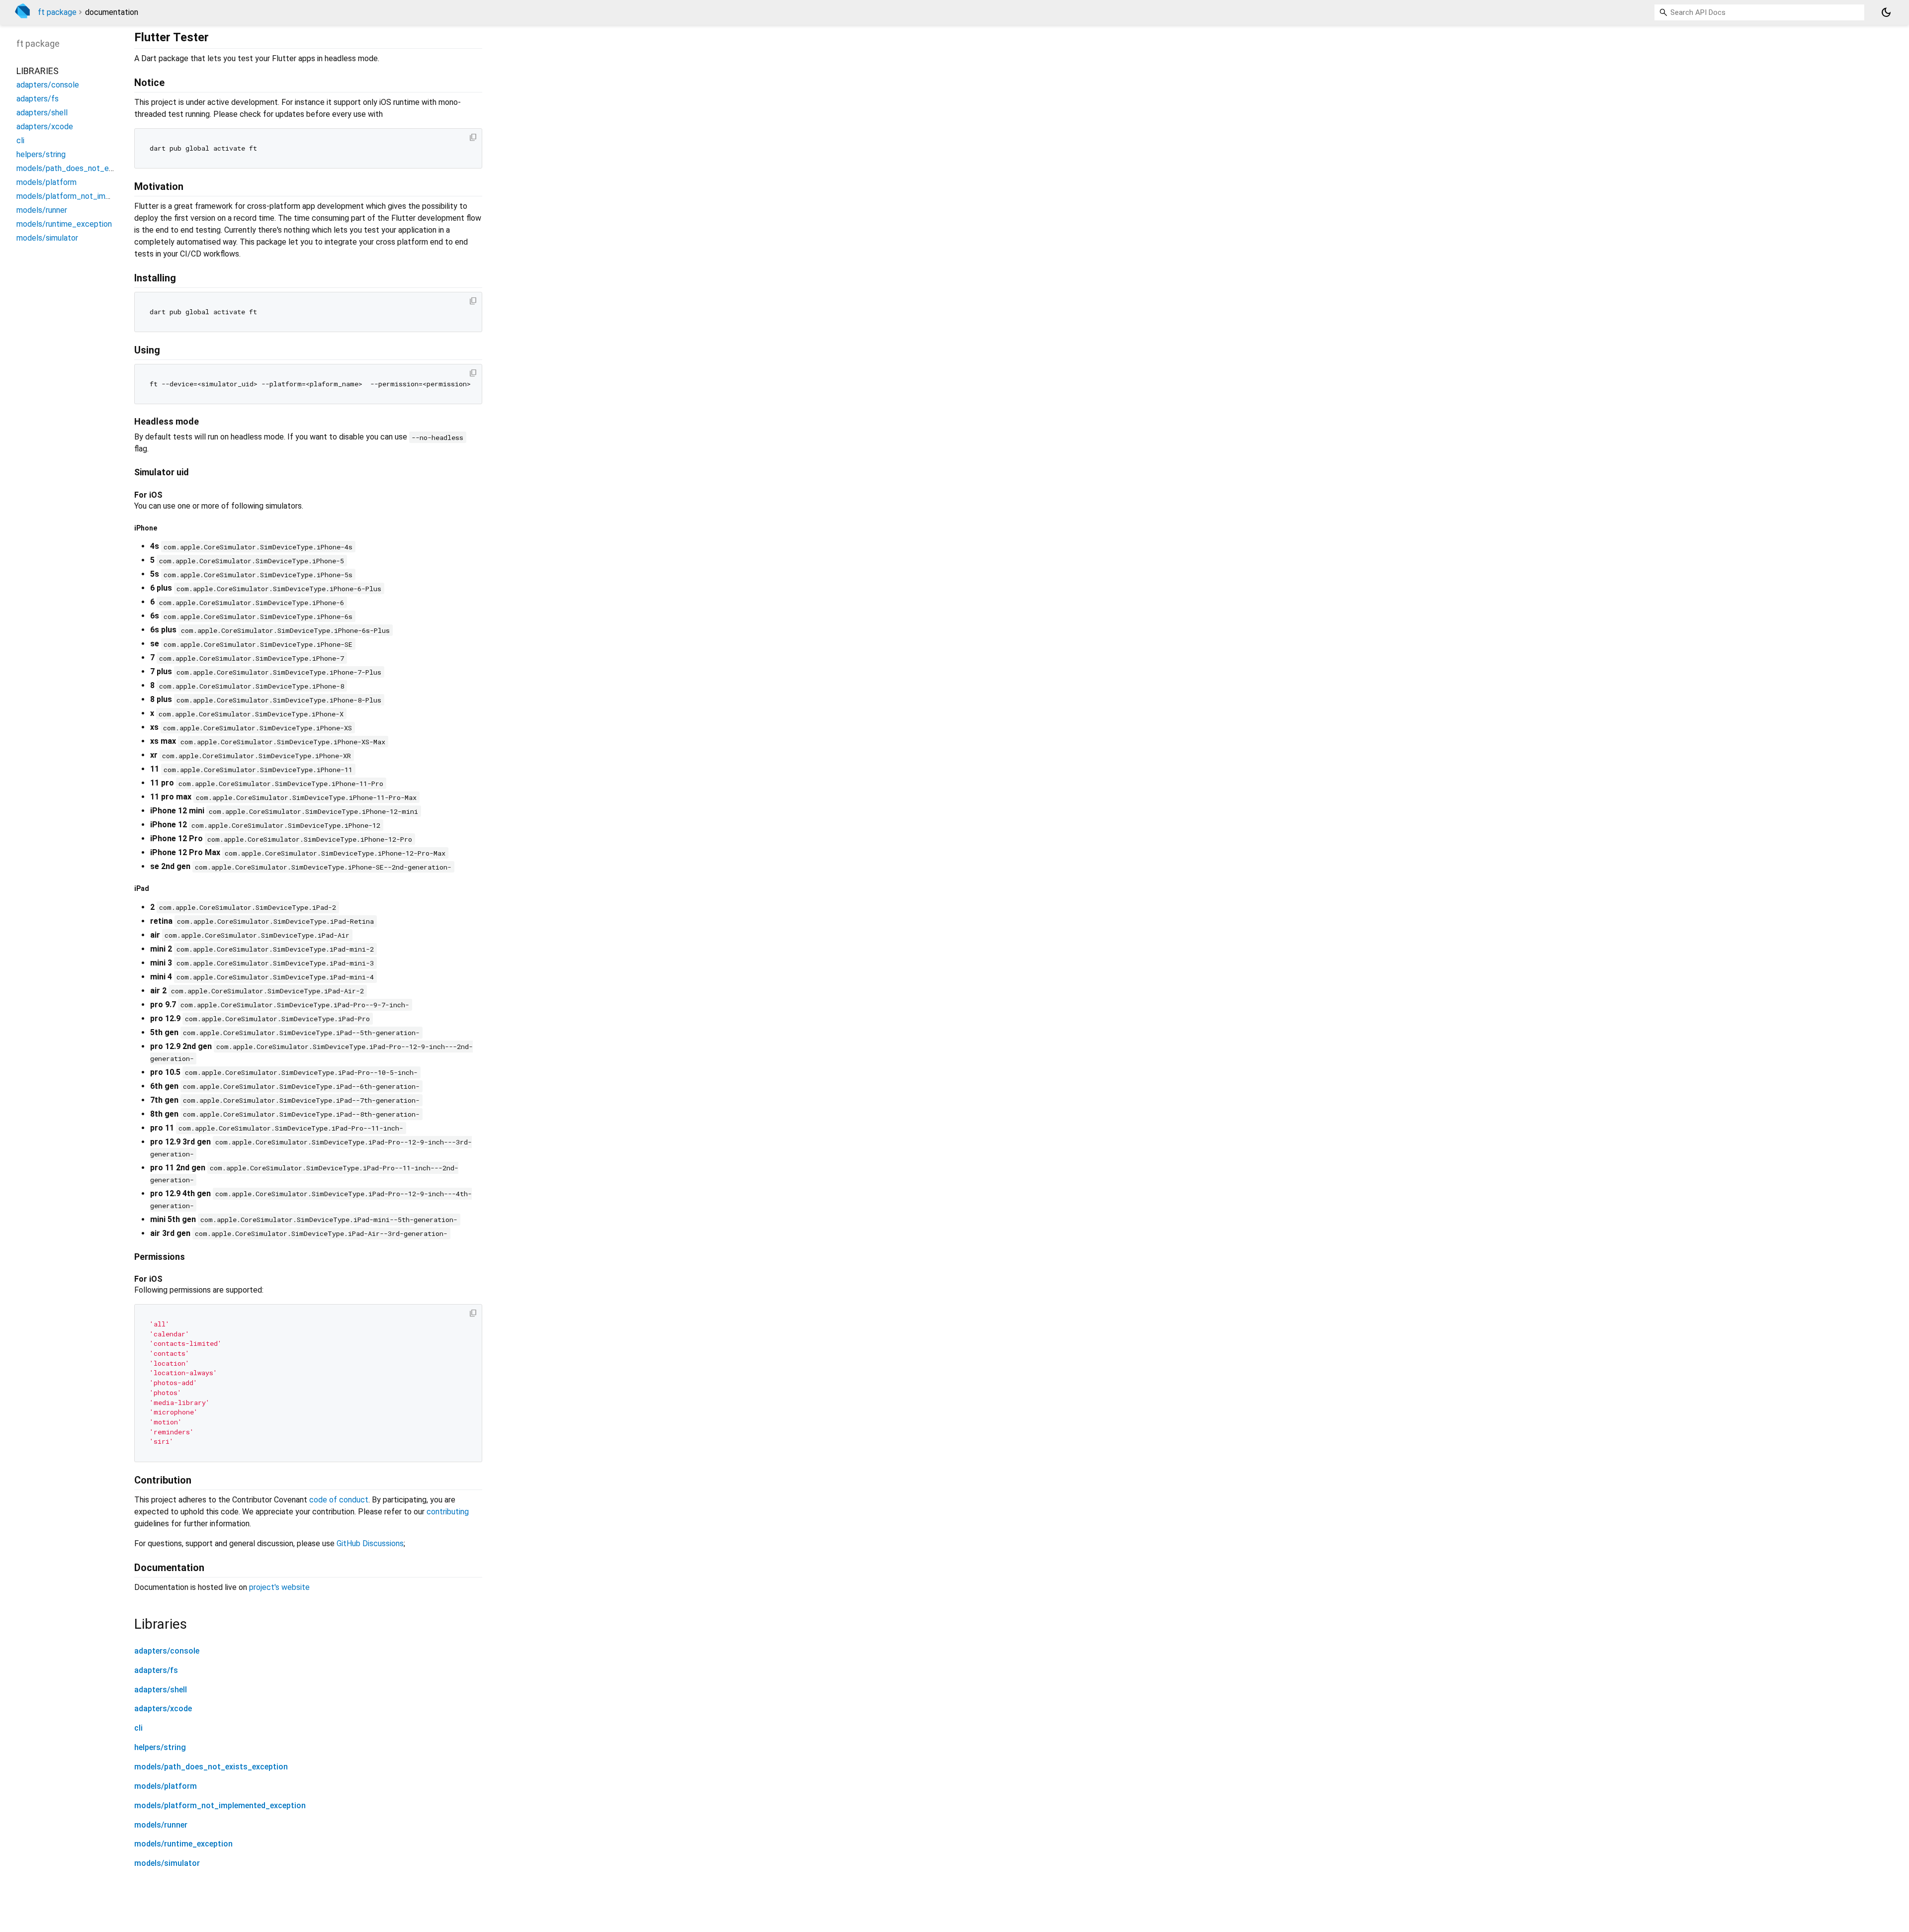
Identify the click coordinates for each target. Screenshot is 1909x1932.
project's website (279, 1587)
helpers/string (160, 1747)
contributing (448, 1512)
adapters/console (167, 1651)
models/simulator (167, 1863)
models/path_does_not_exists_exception (211, 1767)
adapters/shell (161, 1690)
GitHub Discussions (370, 1543)
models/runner (161, 1825)
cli (138, 1728)
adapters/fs (156, 1670)
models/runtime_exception (183, 1844)
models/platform (166, 1786)
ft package (57, 12)
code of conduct (339, 1500)
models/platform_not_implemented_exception (220, 1805)
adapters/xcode (163, 1709)
